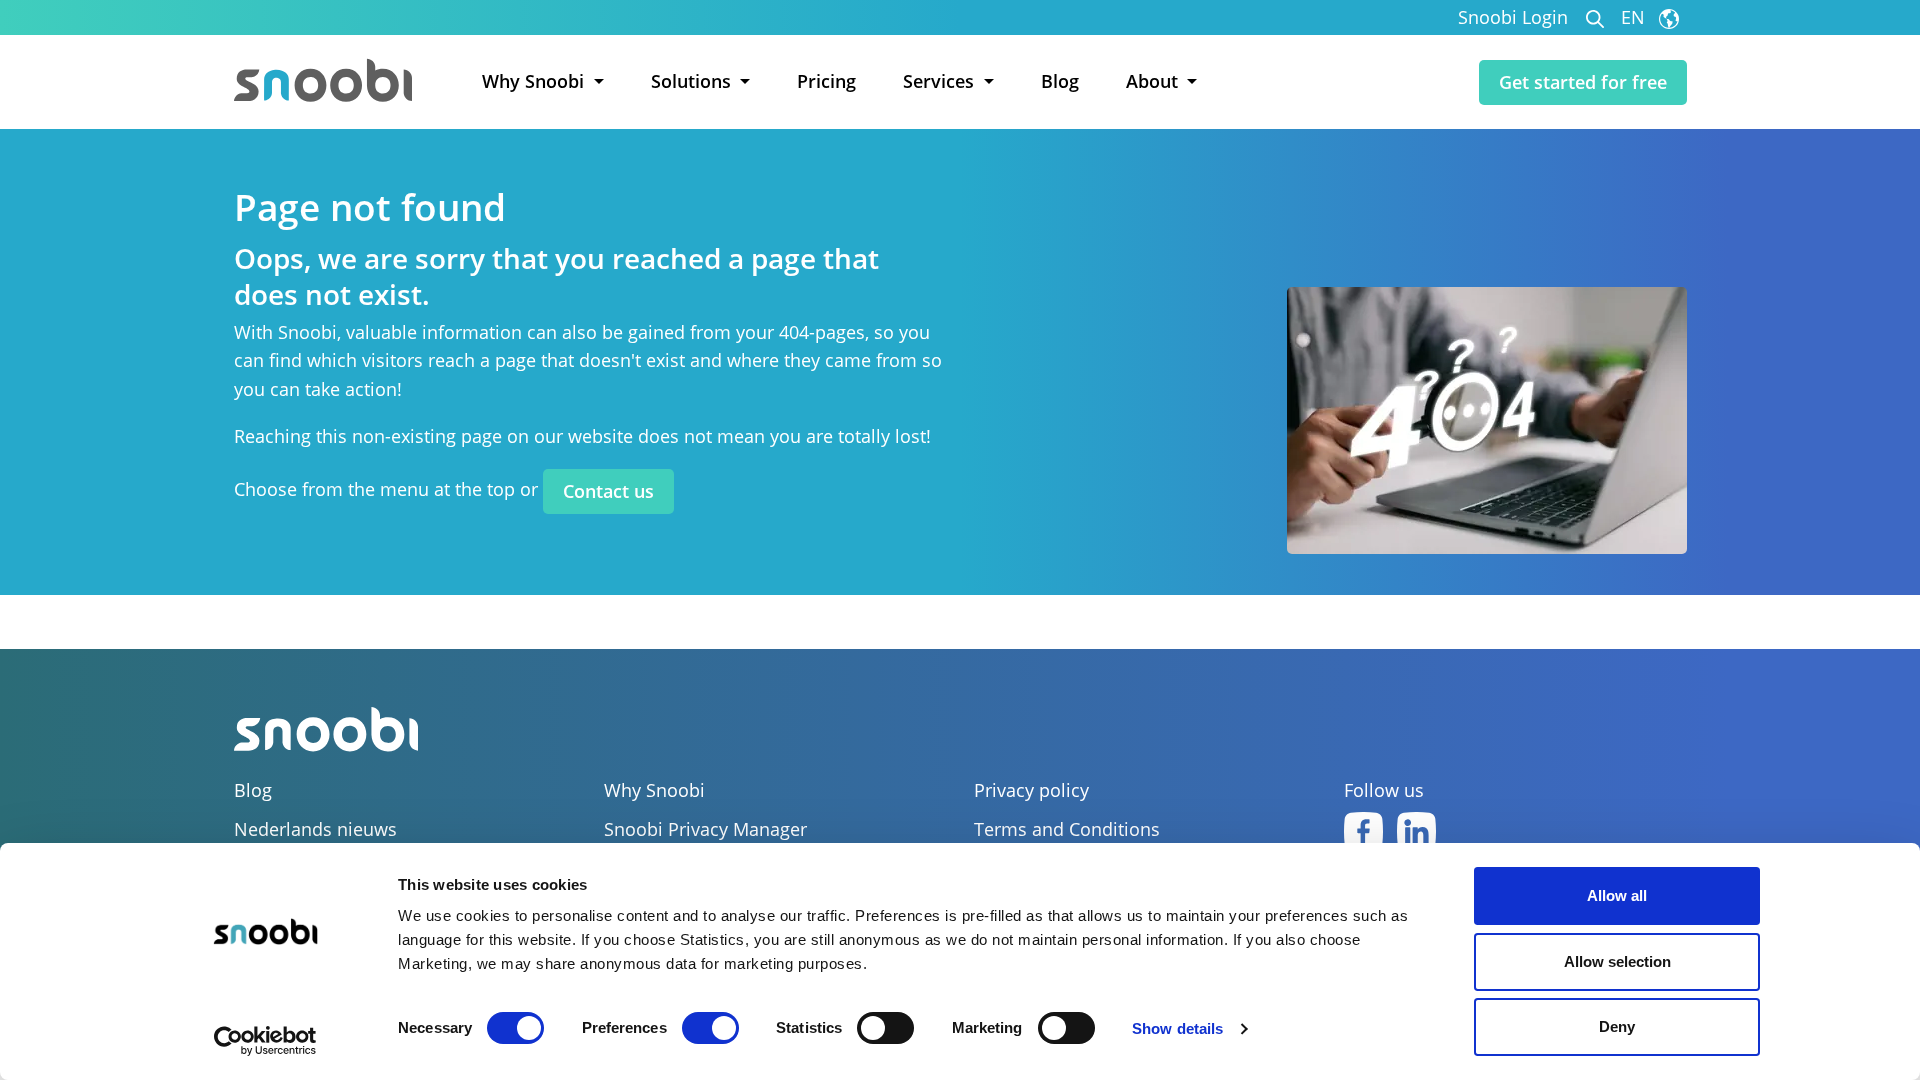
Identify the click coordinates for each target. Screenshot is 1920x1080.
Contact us (608, 491)
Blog (1060, 81)
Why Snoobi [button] (535, 81)
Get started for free (1583, 82)
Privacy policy (1031, 790)
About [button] (1154, 81)
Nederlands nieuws (315, 829)
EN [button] (1635, 17)
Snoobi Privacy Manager (705, 829)
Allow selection (1617, 961)
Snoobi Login (1513, 17)
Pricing (826, 81)
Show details (1177, 1028)
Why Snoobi (654, 790)
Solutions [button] (693, 81)
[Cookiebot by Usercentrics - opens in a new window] (265, 1041)
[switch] (710, 1028)
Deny (1617, 1026)
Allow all (1617, 895)
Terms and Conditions (1067, 829)
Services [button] (941, 81)
